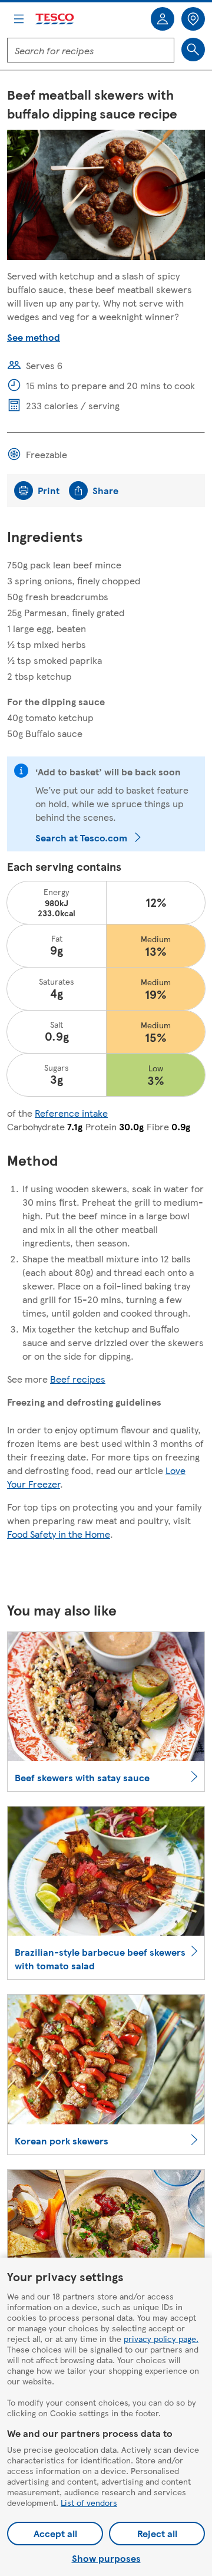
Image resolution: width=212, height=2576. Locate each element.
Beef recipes (78, 1379)
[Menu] (19, 19)
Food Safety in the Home (59, 1534)
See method (34, 337)
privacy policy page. (161, 2338)
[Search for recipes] (193, 50)
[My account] (163, 19)
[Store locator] (193, 19)
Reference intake (71, 1113)
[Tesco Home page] (55, 19)
